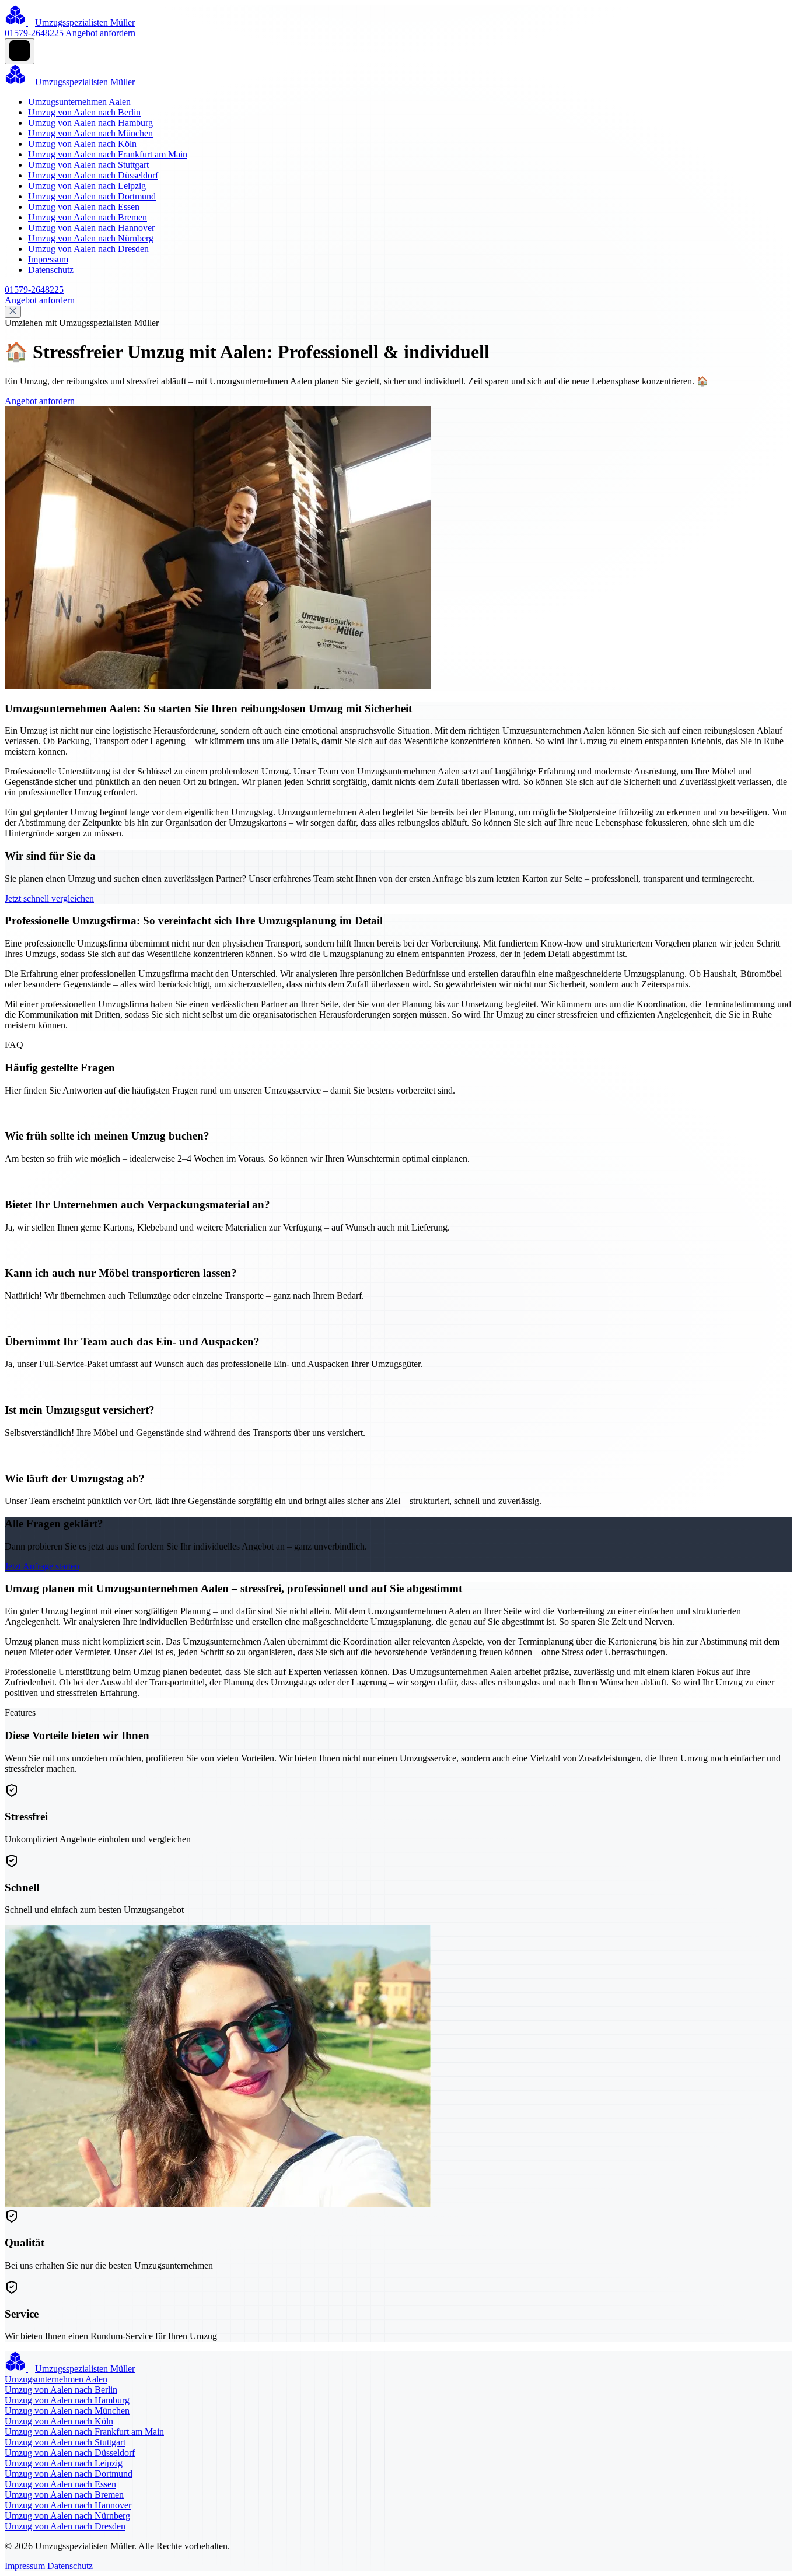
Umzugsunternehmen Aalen (79, 102)
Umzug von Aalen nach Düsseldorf (93, 175)
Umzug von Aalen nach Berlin (84, 112)
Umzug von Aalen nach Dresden (88, 249)
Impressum (48, 259)
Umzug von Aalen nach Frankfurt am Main (108, 154)
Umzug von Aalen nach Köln (82, 144)
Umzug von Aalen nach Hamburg (90, 123)
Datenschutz (51, 270)
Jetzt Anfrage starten (42, 1566)
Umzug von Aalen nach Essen (84, 207)
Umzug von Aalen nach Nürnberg (91, 238)
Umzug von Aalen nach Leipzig (87, 186)
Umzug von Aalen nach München (90, 133)
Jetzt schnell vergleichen (49, 898)
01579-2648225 (34, 33)
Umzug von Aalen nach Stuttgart (88, 165)
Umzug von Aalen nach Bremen (88, 217)
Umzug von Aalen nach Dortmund (92, 196)
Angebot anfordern (100, 33)
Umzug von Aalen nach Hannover (91, 228)
